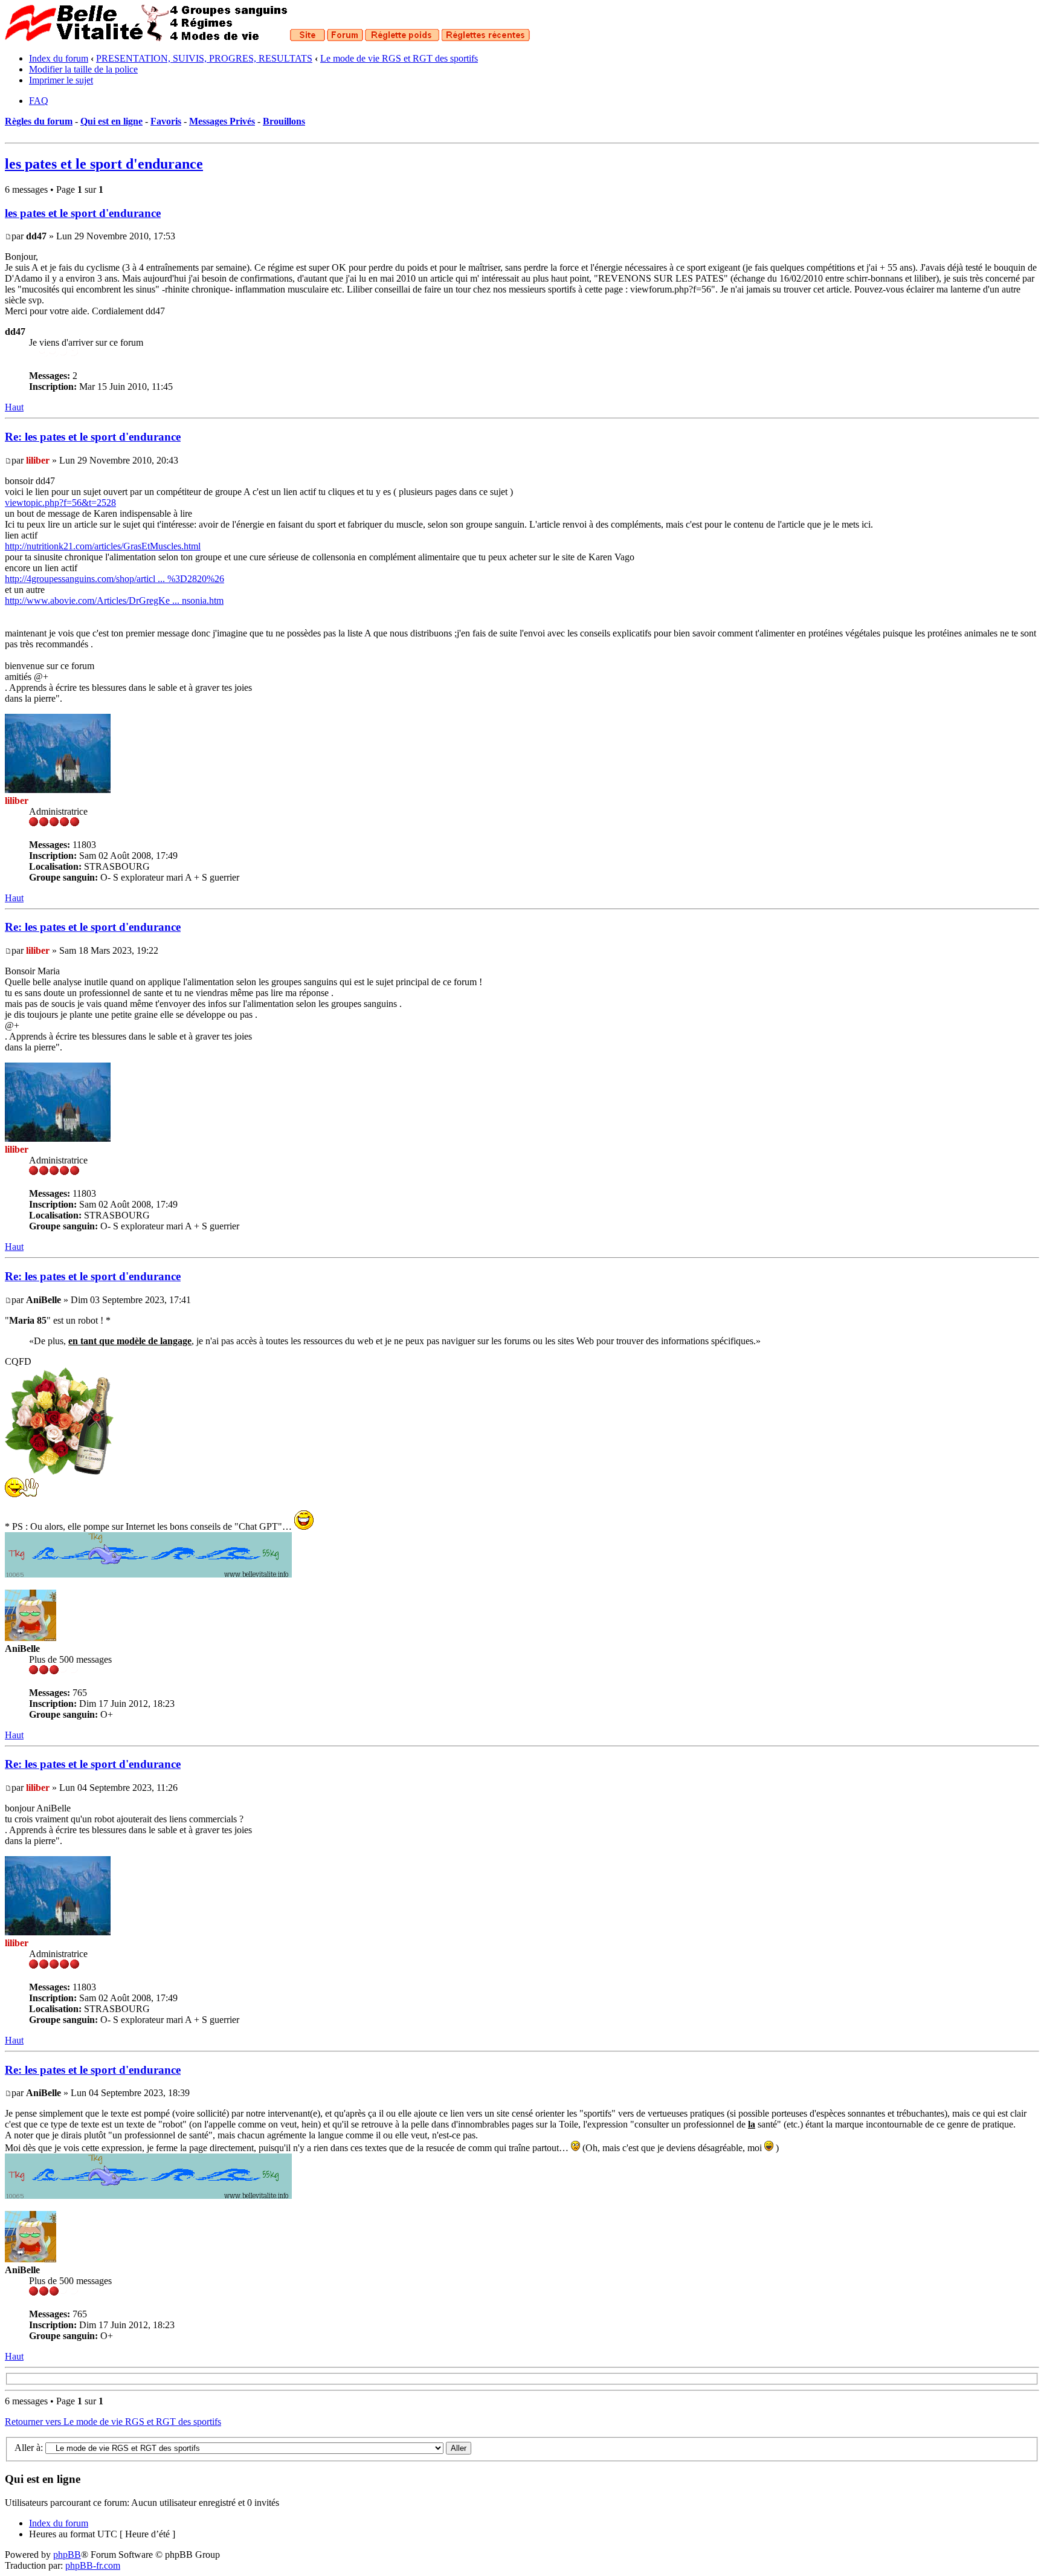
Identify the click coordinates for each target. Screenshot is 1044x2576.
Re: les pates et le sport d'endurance (93, 437)
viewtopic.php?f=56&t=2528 (60, 503)
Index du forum (59, 58)
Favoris (166, 121)
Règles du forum (39, 121)
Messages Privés (222, 121)
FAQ (39, 101)
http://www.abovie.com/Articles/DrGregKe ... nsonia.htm (114, 600)
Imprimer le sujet (61, 80)
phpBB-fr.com (93, 2565)
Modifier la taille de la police (83, 69)
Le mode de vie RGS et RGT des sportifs (399, 58)
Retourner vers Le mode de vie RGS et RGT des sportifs (113, 2422)
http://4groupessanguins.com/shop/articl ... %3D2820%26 (114, 579)
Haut (14, 407)
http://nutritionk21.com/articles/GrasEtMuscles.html (103, 546)
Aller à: (29, 2448)
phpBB (67, 2555)
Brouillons (284, 121)
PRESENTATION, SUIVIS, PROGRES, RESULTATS (204, 58)
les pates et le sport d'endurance (104, 164)
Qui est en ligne (111, 121)
